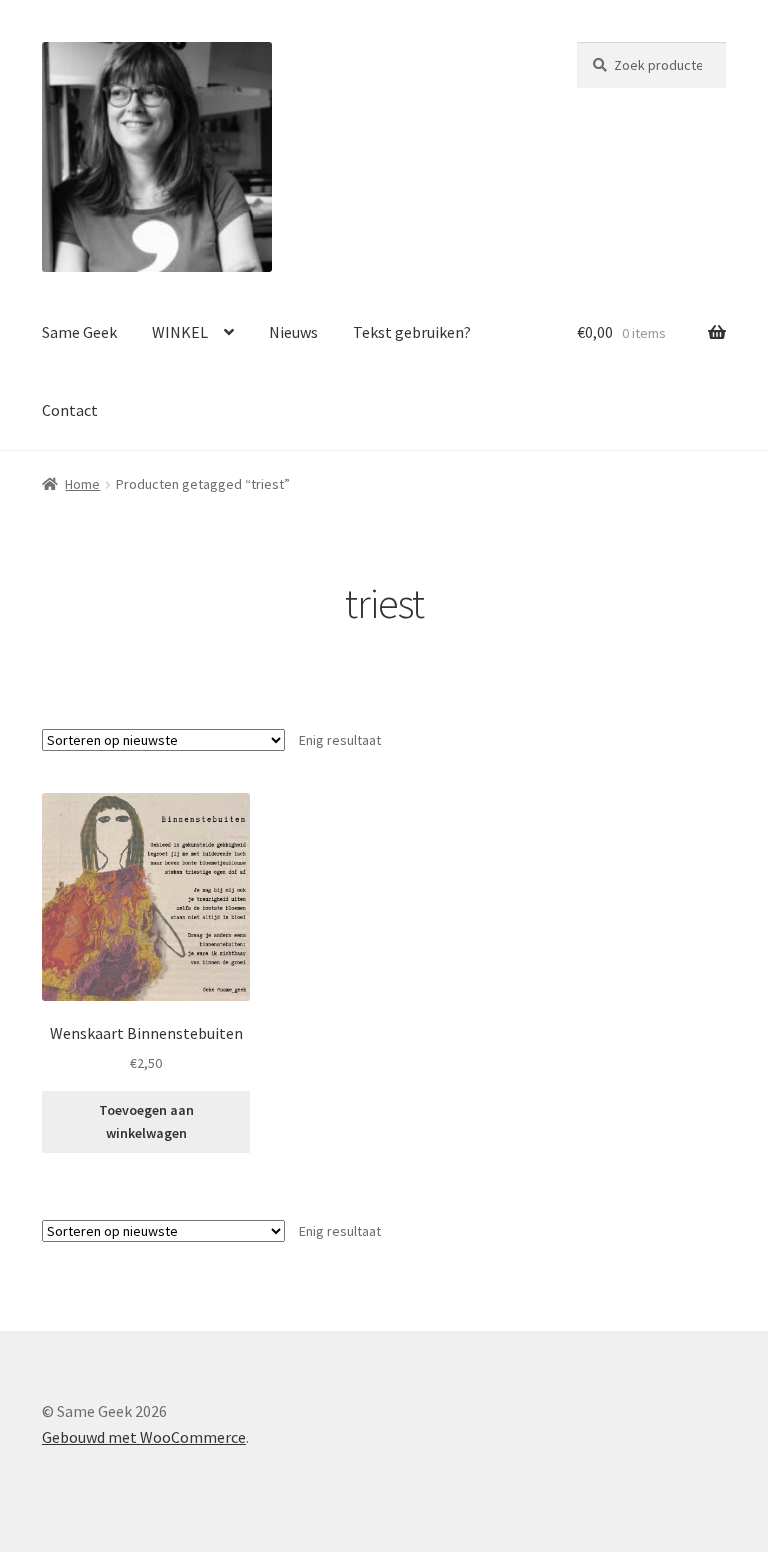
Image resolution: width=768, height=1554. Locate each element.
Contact (70, 410)
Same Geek (79, 332)
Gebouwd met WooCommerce (144, 1437)
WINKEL (180, 332)
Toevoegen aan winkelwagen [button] (146, 1121)
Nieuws (293, 332)
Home (82, 484)
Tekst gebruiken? (412, 332)
